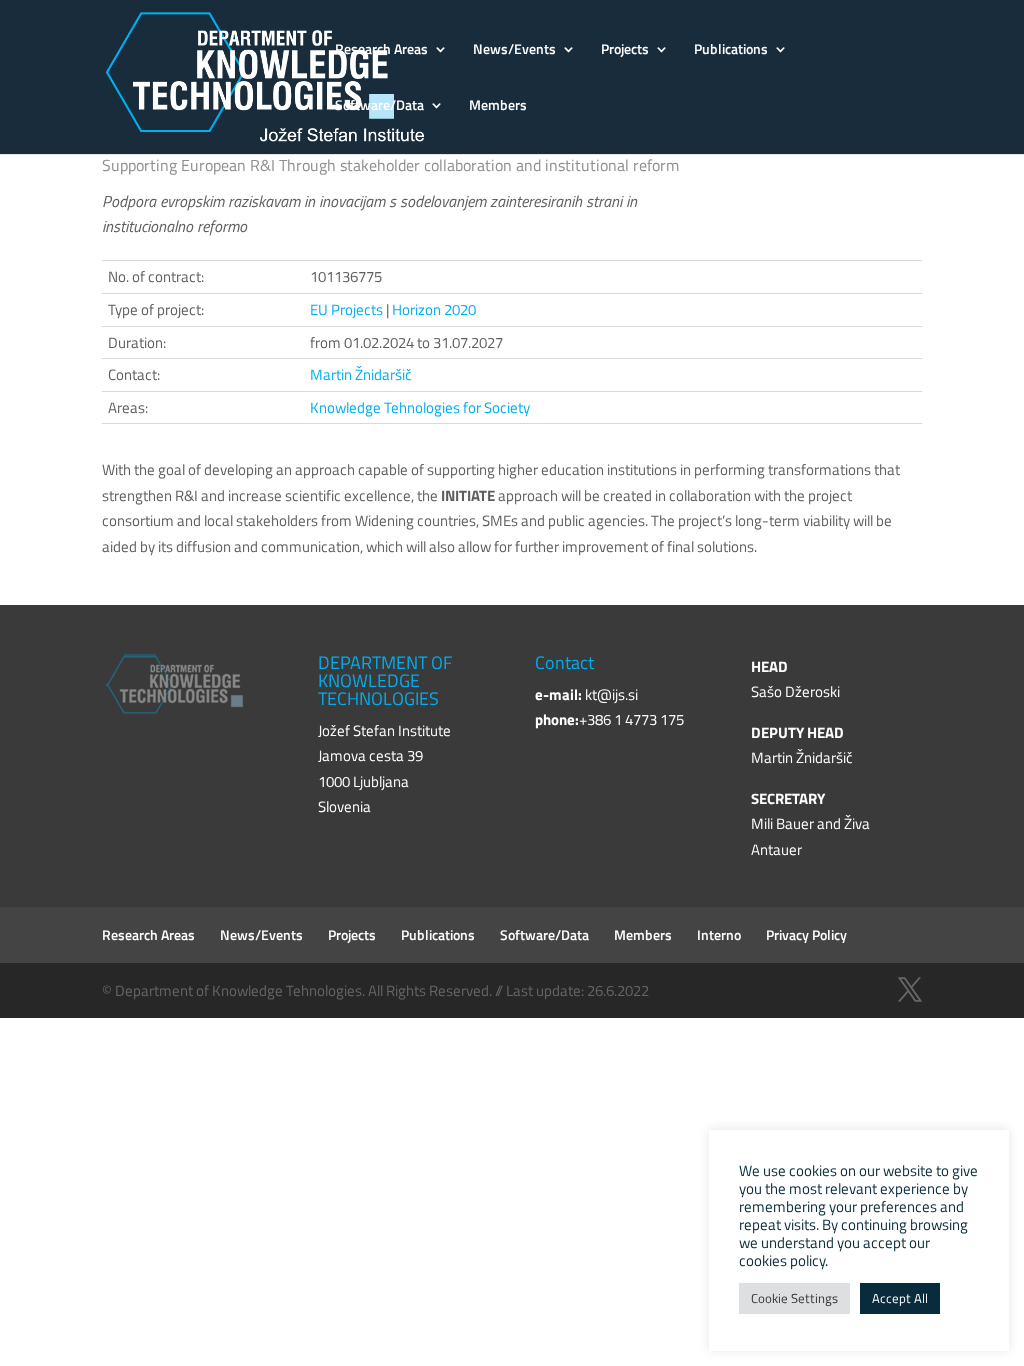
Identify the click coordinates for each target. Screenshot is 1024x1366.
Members (498, 106)
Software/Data (379, 106)
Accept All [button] (900, 1298)
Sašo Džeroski (795, 691)
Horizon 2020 (434, 309)
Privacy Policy (806, 934)
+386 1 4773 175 (631, 719)
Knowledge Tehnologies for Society (420, 407)
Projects (625, 50)
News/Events (514, 50)
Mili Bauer (782, 823)
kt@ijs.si (611, 694)
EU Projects (346, 309)
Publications (731, 50)
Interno (719, 934)
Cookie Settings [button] (794, 1298)
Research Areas (381, 50)
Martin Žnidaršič (361, 374)
